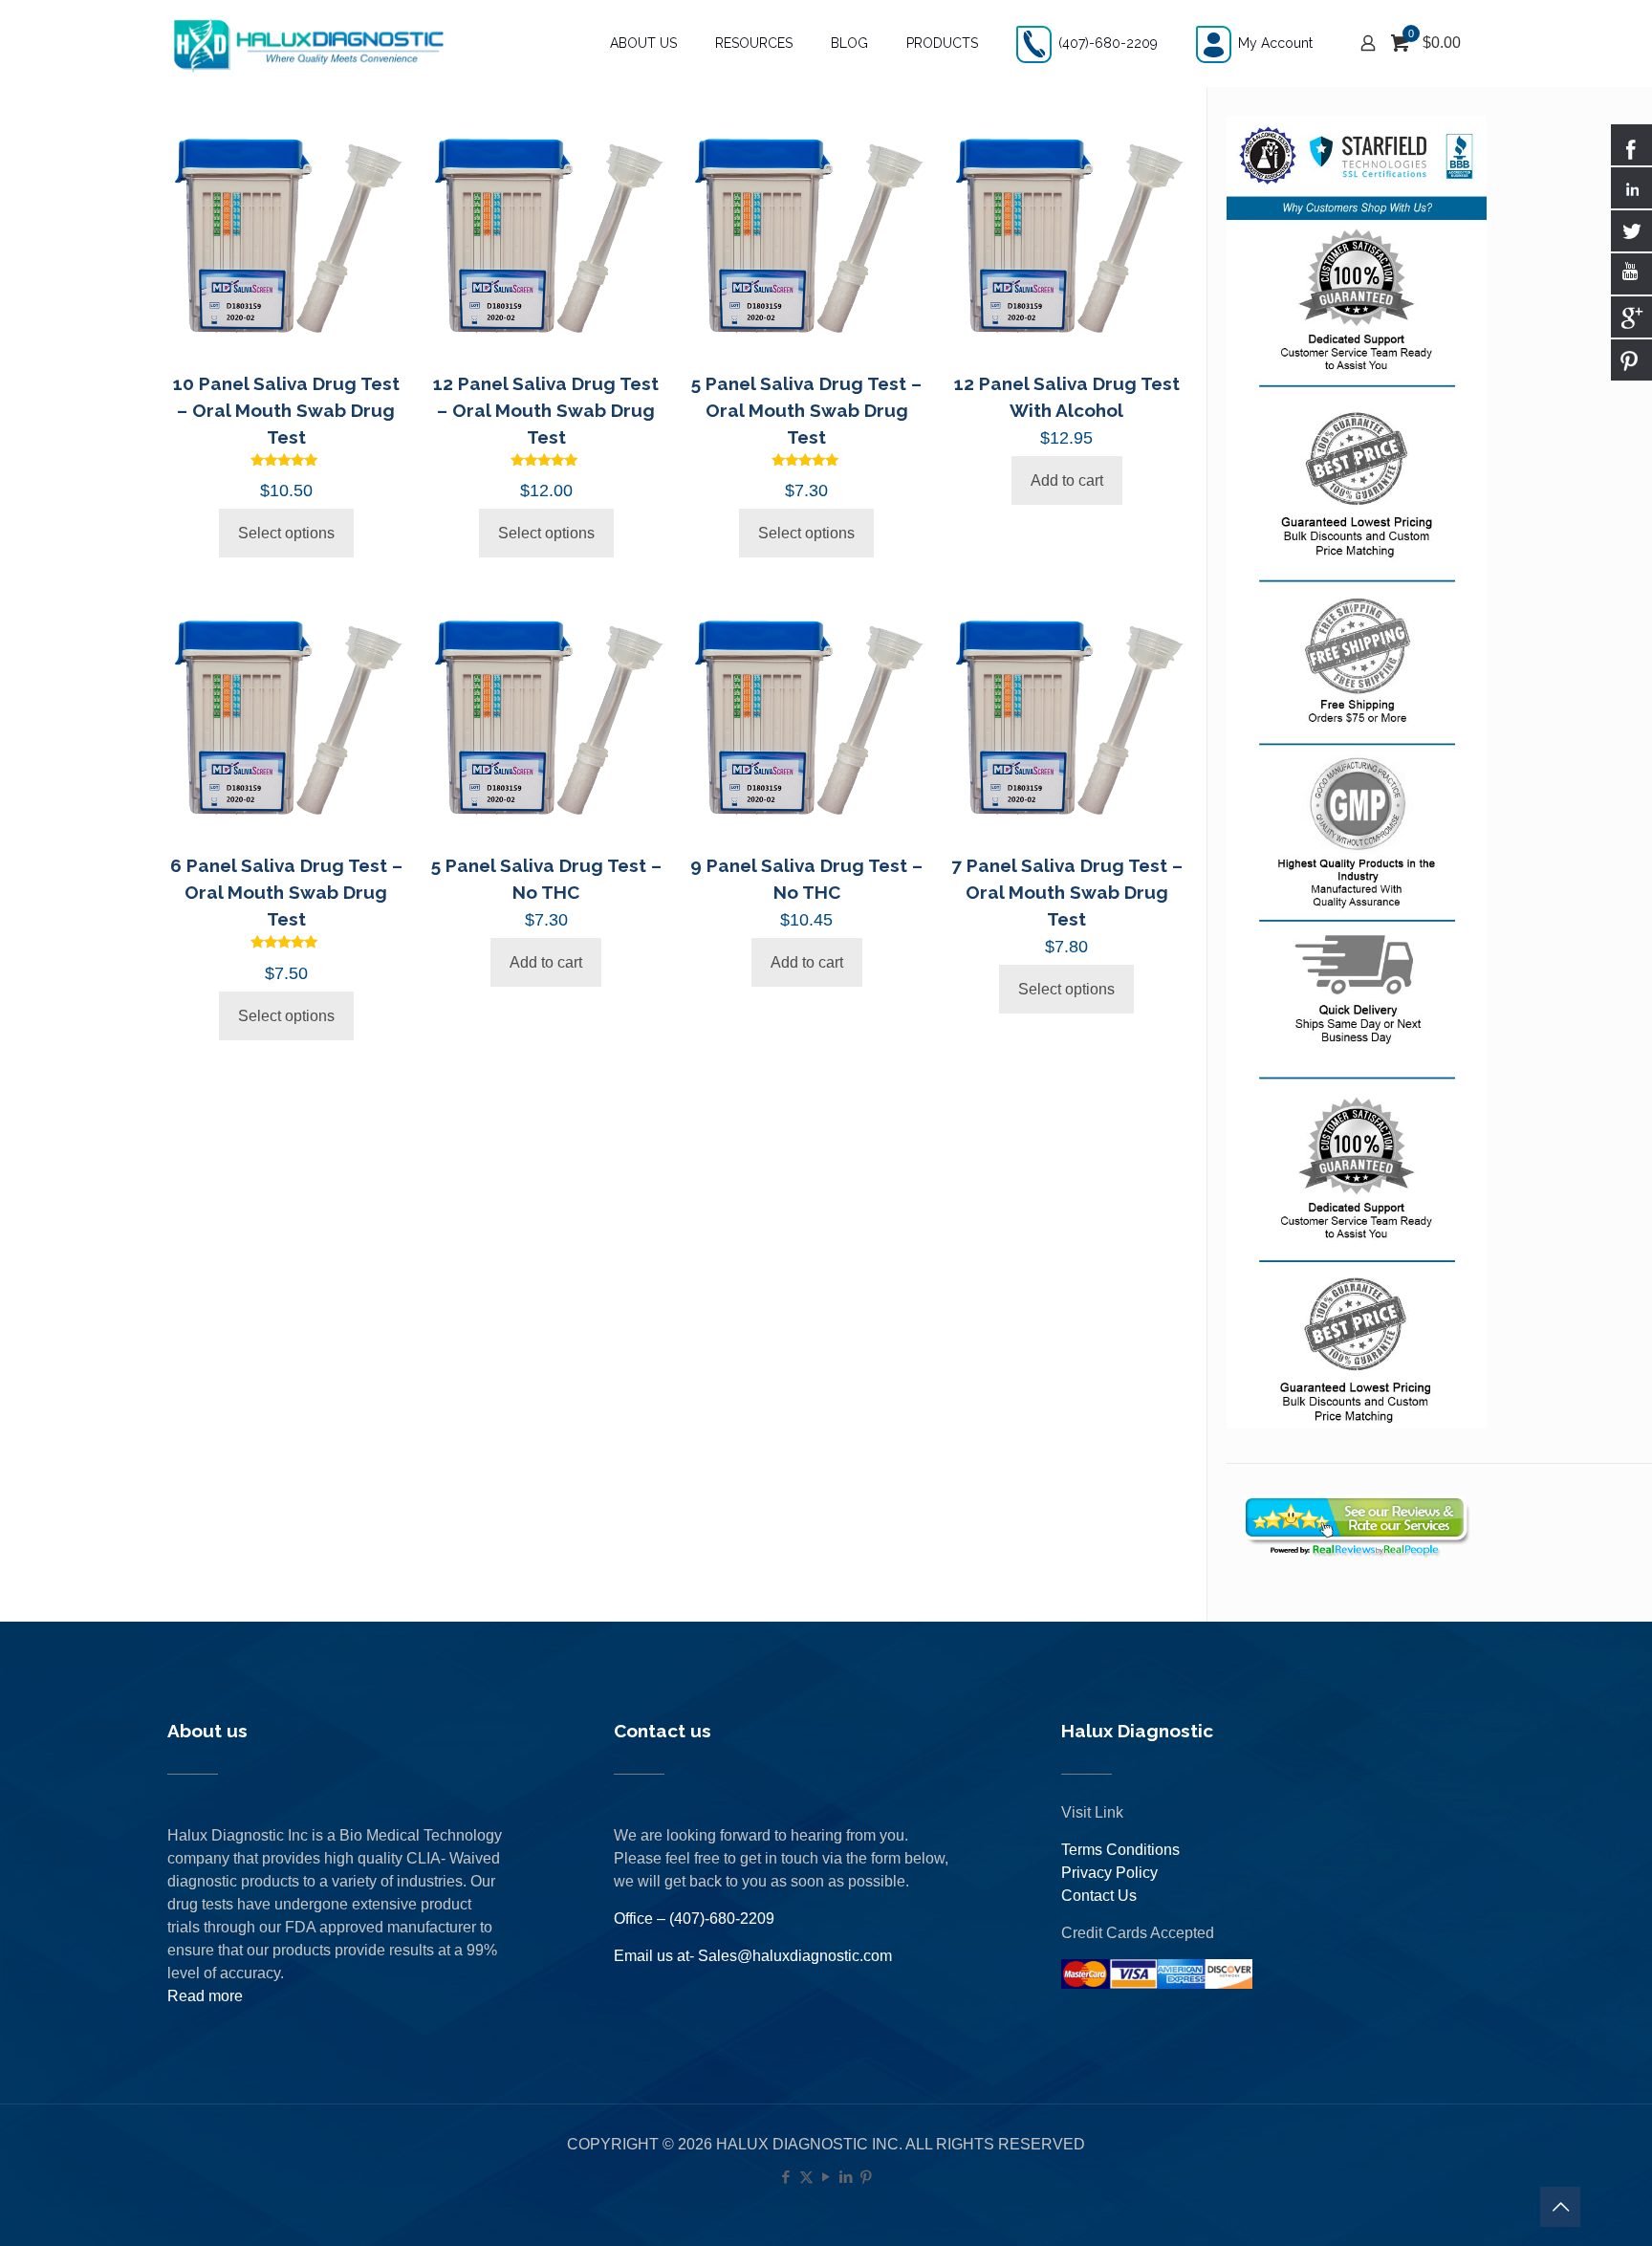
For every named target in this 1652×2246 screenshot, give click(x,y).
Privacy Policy (1109, 1873)
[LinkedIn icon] (847, 2177)
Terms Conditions (1120, 1850)
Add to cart (1067, 480)
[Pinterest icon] (867, 2177)
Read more (205, 1996)
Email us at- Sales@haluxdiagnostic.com (753, 1956)
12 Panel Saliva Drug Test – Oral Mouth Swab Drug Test (546, 410)
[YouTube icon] (826, 2177)
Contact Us (1099, 1896)
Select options (286, 533)
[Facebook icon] (786, 2177)
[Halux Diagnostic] (308, 43)
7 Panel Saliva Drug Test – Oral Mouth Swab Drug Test (1067, 892)
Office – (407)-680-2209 (694, 1919)
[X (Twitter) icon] (806, 2177)
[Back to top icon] (1560, 2207)
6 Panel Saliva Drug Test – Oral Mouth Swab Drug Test (286, 892)
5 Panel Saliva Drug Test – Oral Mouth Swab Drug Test (806, 410)
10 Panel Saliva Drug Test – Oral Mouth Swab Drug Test (286, 410)
